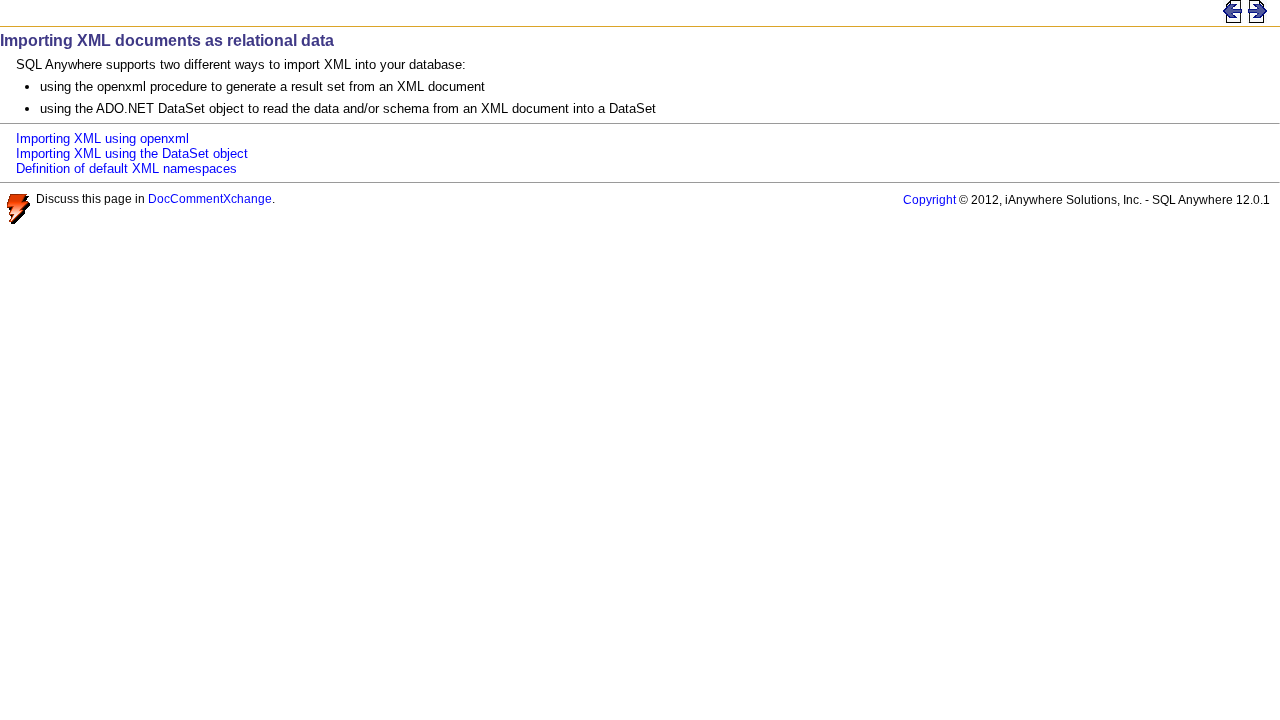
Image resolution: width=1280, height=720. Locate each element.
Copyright (929, 199)
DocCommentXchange (210, 198)
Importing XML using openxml (102, 138)
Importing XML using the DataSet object (132, 153)
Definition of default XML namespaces (126, 168)
